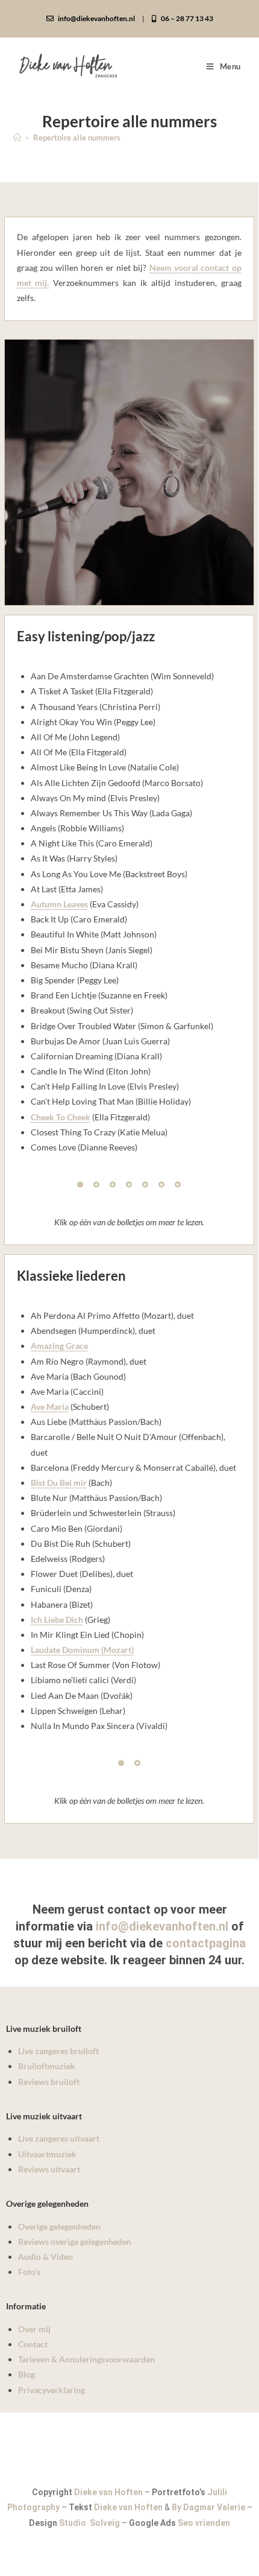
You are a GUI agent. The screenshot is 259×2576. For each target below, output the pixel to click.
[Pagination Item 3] (113, 1184)
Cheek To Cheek (61, 1117)
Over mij (34, 2329)
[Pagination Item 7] (178, 1184)
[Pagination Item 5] (145, 1184)
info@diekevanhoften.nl (96, 18)
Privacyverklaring (51, 2390)
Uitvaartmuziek (47, 2154)
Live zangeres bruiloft (58, 2051)
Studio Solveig (90, 2523)
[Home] (17, 138)
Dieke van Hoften (108, 2492)
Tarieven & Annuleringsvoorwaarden (86, 2359)
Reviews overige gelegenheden (75, 2241)
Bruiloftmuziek (47, 2066)
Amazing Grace (59, 1346)
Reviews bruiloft (49, 2082)
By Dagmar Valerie (208, 2507)
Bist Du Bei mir (59, 1483)
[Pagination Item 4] (129, 1184)
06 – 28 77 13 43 (186, 18)
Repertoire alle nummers (77, 138)
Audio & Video (45, 2257)
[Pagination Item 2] (96, 1184)
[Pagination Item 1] (80, 1184)
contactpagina (206, 1943)
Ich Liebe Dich (57, 1620)
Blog (27, 2374)
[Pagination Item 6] (161, 1184)
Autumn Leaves (59, 904)
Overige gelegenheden (59, 2226)
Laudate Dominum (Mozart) (82, 1650)
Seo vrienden (204, 2523)
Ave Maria (50, 1407)
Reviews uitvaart (49, 2169)
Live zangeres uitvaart (59, 2138)
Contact (33, 2344)
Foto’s (29, 2272)
